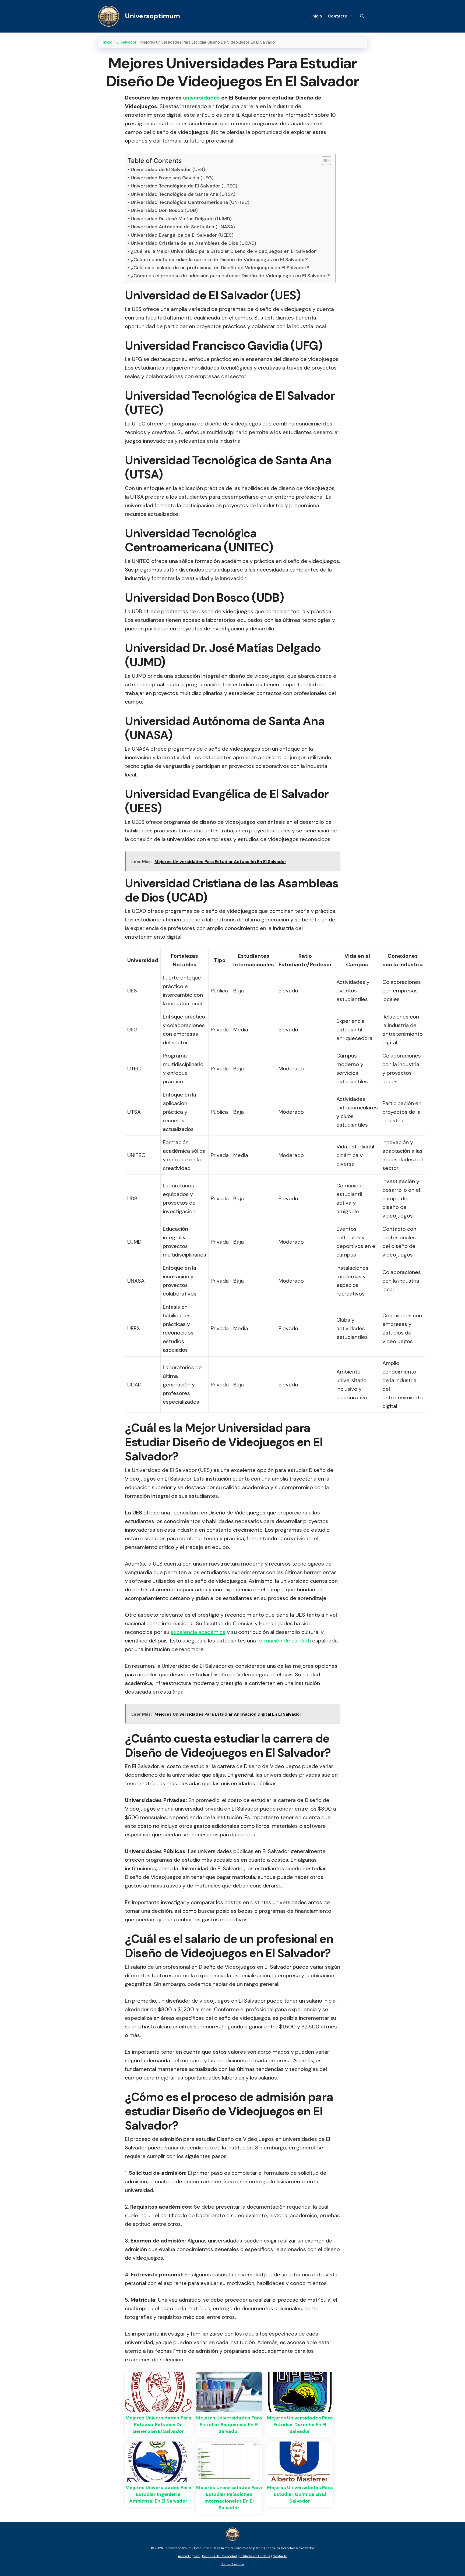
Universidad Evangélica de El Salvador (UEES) (182, 235)
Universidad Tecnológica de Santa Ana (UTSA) (183, 194)
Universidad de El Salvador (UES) (168, 169)
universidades (201, 98)
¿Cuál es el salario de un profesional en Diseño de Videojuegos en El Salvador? (220, 268)
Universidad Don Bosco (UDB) (164, 210)
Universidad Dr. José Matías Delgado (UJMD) (181, 219)
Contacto (338, 16)
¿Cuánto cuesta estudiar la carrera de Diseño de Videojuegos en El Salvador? (219, 260)
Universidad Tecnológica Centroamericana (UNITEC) (190, 202)
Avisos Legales (189, 2556)
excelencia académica (198, 1632)
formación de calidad (283, 1641)
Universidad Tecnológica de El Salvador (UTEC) (184, 186)
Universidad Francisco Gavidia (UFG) (172, 178)
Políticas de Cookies (255, 2556)
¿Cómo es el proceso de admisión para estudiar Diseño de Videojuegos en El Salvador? (230, 276)
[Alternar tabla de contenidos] (324, 161)
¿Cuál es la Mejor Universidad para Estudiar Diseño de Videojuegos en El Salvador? (225, 251)
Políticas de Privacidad (220, 2556)
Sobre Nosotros (232, 2564)
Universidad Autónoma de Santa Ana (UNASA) (183, 227)
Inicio (317, 16)
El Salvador (126, 42)
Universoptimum (152, 16)
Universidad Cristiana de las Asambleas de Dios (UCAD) (193, 243)
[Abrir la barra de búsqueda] (362, 16)
